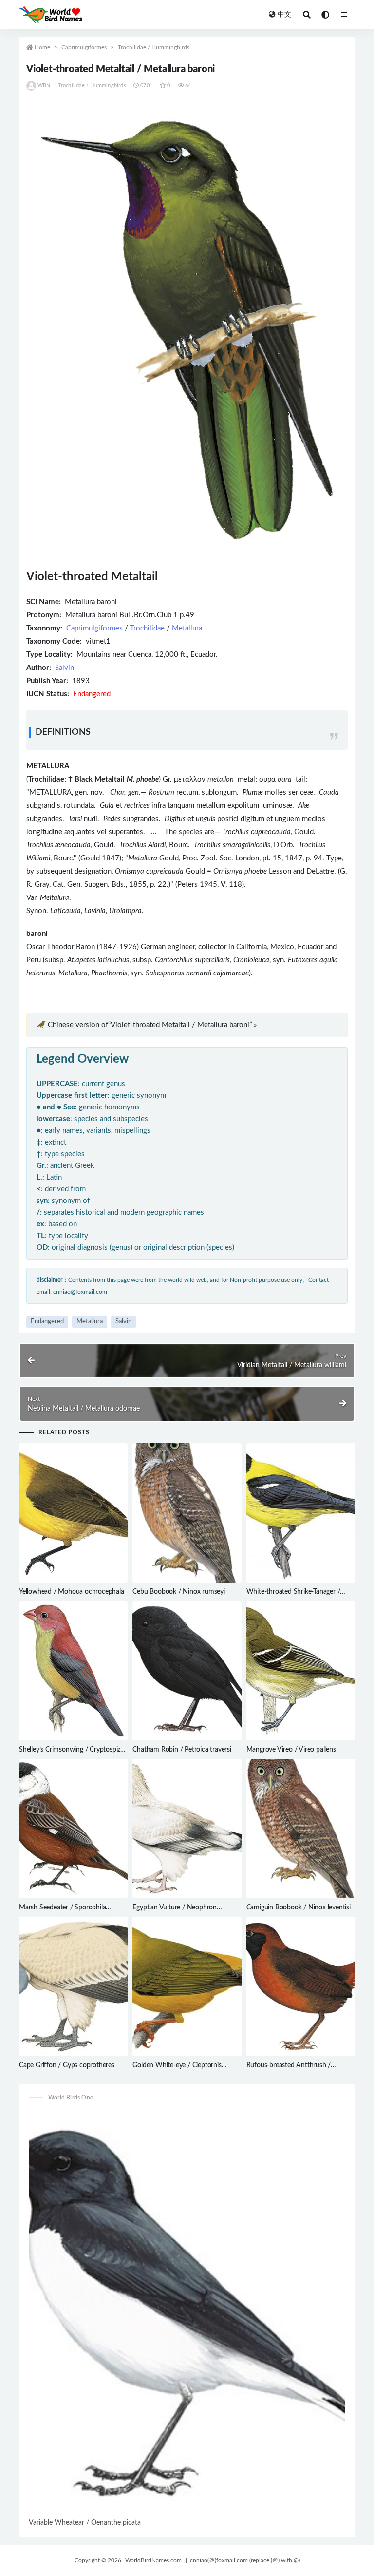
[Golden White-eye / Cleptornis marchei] (187, 1987)
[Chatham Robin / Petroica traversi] (187, 1671)
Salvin (65, 668)
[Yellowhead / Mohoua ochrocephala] (73, 1513)
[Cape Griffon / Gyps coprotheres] (73, 1986)
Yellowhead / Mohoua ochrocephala (72, 1592)
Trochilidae (147, 628)
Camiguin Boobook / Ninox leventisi (299, 1908)
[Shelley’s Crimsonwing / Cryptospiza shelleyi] (73, 1671)
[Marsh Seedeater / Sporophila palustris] (73, 1829)
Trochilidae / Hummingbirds (154, 47)
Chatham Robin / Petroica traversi (182, 1750)
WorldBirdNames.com (153, 2560)
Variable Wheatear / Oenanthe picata (85, 2523)
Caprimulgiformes (84, 47)
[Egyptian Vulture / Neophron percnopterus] (187, 1829)
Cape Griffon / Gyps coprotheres (67, 2065)
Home (42, 47)
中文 (284, 15)
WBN (44, 86)
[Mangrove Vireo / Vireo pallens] (301, 1671)
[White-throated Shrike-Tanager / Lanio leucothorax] (301, 1513)
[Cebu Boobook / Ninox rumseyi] (187, 1513)
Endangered (47, 1322)
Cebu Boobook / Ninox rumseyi (178, 1592)
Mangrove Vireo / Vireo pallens (291, 1750)
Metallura (187, 628)
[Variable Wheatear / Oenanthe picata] (187, 2313)
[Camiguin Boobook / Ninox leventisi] (301, 1829)
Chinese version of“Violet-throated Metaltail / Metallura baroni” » (152, 1025)
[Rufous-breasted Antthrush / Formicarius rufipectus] (301, 1986)
